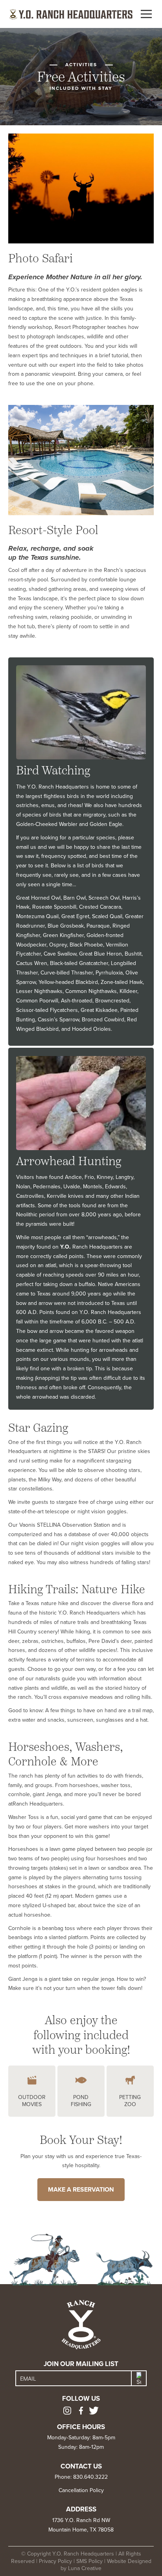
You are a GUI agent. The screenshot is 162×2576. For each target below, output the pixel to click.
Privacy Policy (55, 2561)
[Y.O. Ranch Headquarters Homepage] (71, 14)
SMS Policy (89, 2561)
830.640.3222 (90, 2477)
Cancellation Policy (81, 2490)
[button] (146, 14)
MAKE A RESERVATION (81, 2189)
